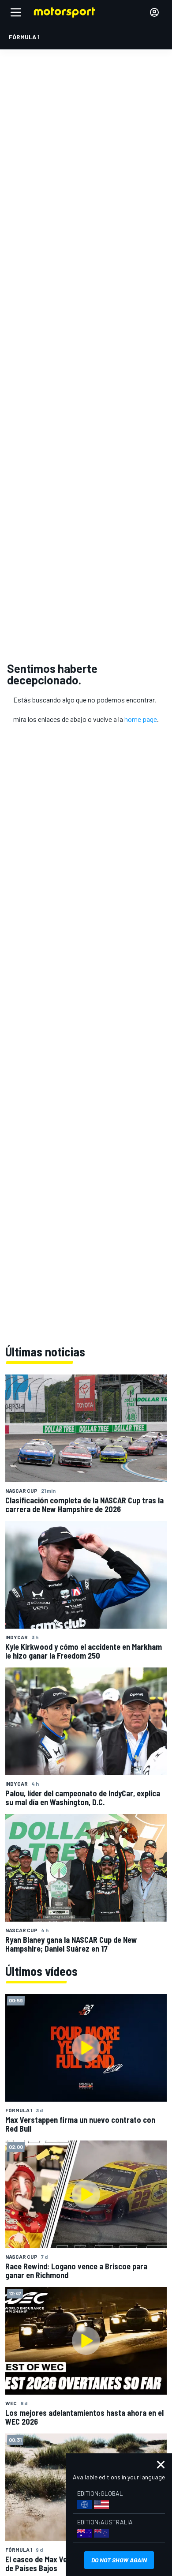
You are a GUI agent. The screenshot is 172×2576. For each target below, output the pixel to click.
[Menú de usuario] (154, 12)
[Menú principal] (16, 12)
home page (141, 719)
